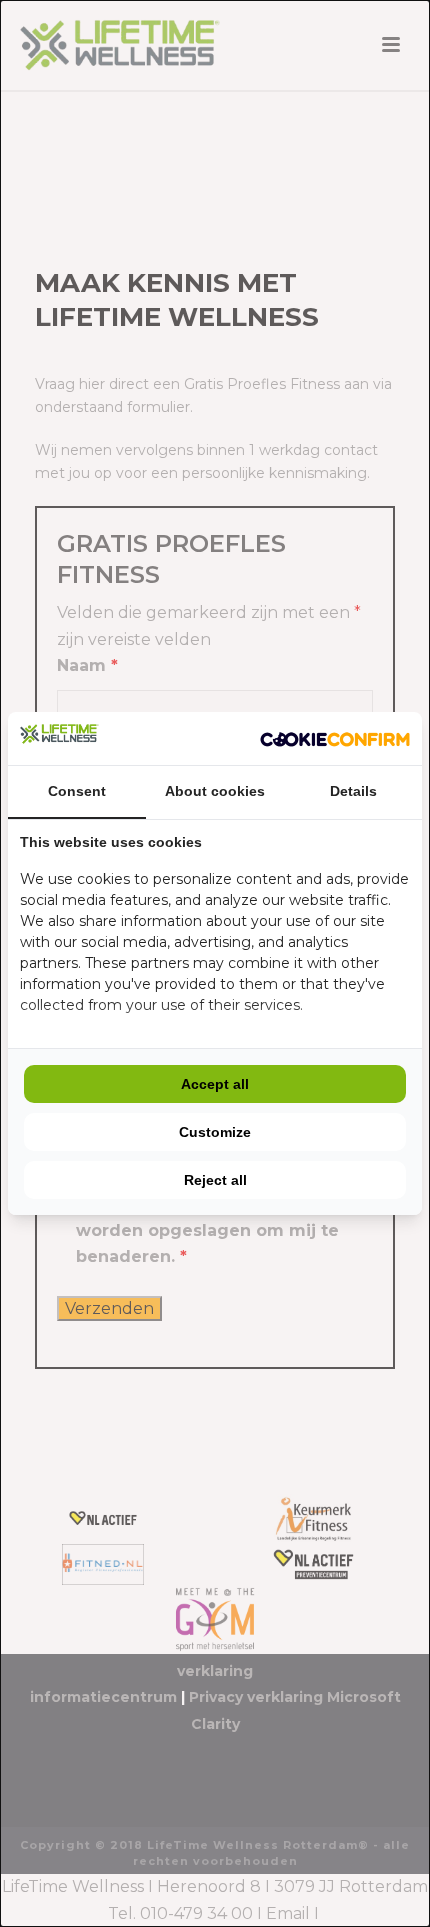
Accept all (215, 1084)
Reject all (215, 1180)
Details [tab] (353, 791)
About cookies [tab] (215, 791)
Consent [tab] (77, 791)
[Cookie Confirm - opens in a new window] (335, 738)
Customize (215, 1132)
